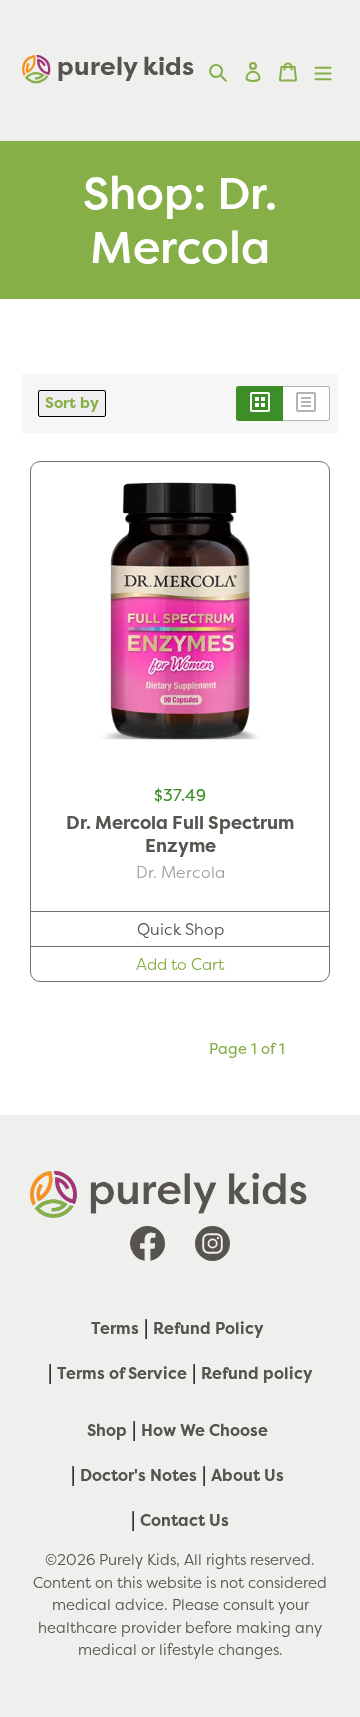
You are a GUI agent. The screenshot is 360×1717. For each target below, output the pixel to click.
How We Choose (204, 1430)
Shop (107, 1430)
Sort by (72, 402)
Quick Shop (180, 929)
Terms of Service (122, 1373)
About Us (247, 1475)
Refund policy (257, 1373)
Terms (115, 1328)
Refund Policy (208, 1328)
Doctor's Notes (138, 1475)
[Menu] (323, 70)
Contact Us (184, 1520)
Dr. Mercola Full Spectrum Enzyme (180, 834)
